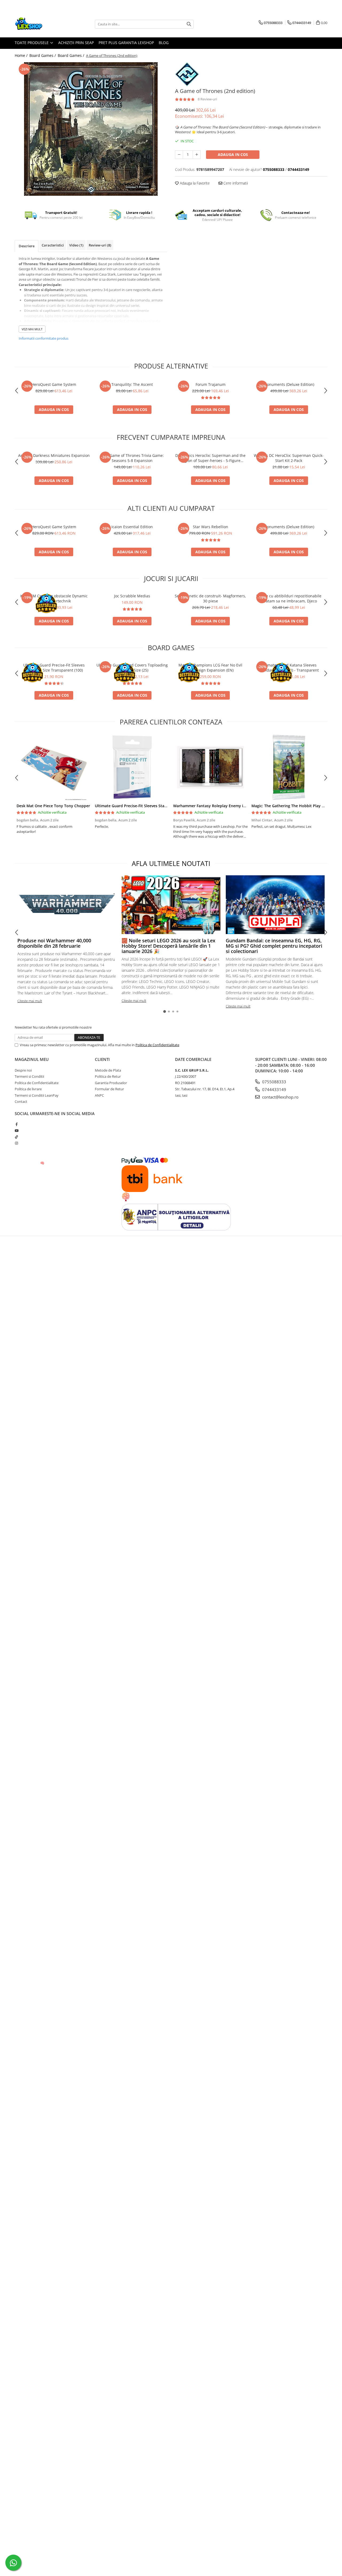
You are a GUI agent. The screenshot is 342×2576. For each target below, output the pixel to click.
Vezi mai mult (32, 329)
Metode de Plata (108, 1070)
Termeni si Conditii (29, 1076)
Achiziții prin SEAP (76, 43)
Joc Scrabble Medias (132, 596)
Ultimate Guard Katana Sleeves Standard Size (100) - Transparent (289, 668)
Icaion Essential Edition (132, 527)
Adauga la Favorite (194, 183)
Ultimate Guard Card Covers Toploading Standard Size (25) (132, 668)
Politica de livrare (28, 1089)
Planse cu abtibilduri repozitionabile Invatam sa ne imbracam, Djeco (289, 598)
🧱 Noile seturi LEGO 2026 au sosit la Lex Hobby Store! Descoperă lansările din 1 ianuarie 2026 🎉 (168, 946)
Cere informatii (235, 183)
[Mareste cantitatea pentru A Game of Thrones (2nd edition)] (197, 155)
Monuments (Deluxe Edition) (289, 384)
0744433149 (274, 1089)
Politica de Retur (108, 1076)
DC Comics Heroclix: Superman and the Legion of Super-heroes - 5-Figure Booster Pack (210, 458)
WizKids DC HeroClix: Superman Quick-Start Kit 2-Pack (289, 458)
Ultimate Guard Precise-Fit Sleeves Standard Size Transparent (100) (54, 668)
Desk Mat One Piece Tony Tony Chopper (53, 806)
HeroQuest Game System (54, 384)
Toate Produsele (32, 43)
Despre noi (23, 1070)
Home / (22, 55)
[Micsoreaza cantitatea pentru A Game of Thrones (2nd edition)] (179, 155)
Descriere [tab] (27, 246)
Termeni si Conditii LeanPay (37, 1095)
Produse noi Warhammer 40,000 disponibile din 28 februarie (54, 943)
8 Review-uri (207, 99)
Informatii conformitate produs (44, 338)
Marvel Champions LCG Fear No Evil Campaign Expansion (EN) (210, 668)
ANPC (99, 1095)
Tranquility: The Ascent (132, 384)
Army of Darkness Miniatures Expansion (54, 455)
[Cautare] (189, 24)
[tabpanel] (91, 129)
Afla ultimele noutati (171, 863)
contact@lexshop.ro (280, 1097)
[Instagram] (16, 1143)
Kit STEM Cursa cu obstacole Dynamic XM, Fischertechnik (54, 598)
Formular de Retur (109, 1089)
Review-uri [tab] (100, 245)
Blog (164, 43)
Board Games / (43, 55)
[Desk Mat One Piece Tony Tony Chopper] (54, 767)
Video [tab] (76, 245)
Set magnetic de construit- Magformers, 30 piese (210, 598)
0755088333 (274, 1082)
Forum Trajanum (211, 384)
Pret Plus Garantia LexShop (126, 43)
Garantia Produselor (111, 1083)
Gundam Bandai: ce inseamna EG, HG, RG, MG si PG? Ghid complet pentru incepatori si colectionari (274, 946)
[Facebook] (16, 1124)
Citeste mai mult (30, 1001)
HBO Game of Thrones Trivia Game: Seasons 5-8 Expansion (132, 458)
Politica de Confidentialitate (157, 1045)
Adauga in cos (233, 154)
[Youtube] (16, 1131)
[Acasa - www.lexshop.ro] (41, 24)
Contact (21, 1101)
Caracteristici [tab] (53, 245)
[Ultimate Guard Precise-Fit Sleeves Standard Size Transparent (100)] (132, 767)
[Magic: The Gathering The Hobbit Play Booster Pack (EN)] (289, 767)
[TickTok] (16, 1137)
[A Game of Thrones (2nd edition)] (91, 129)
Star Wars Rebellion (211, 527)
